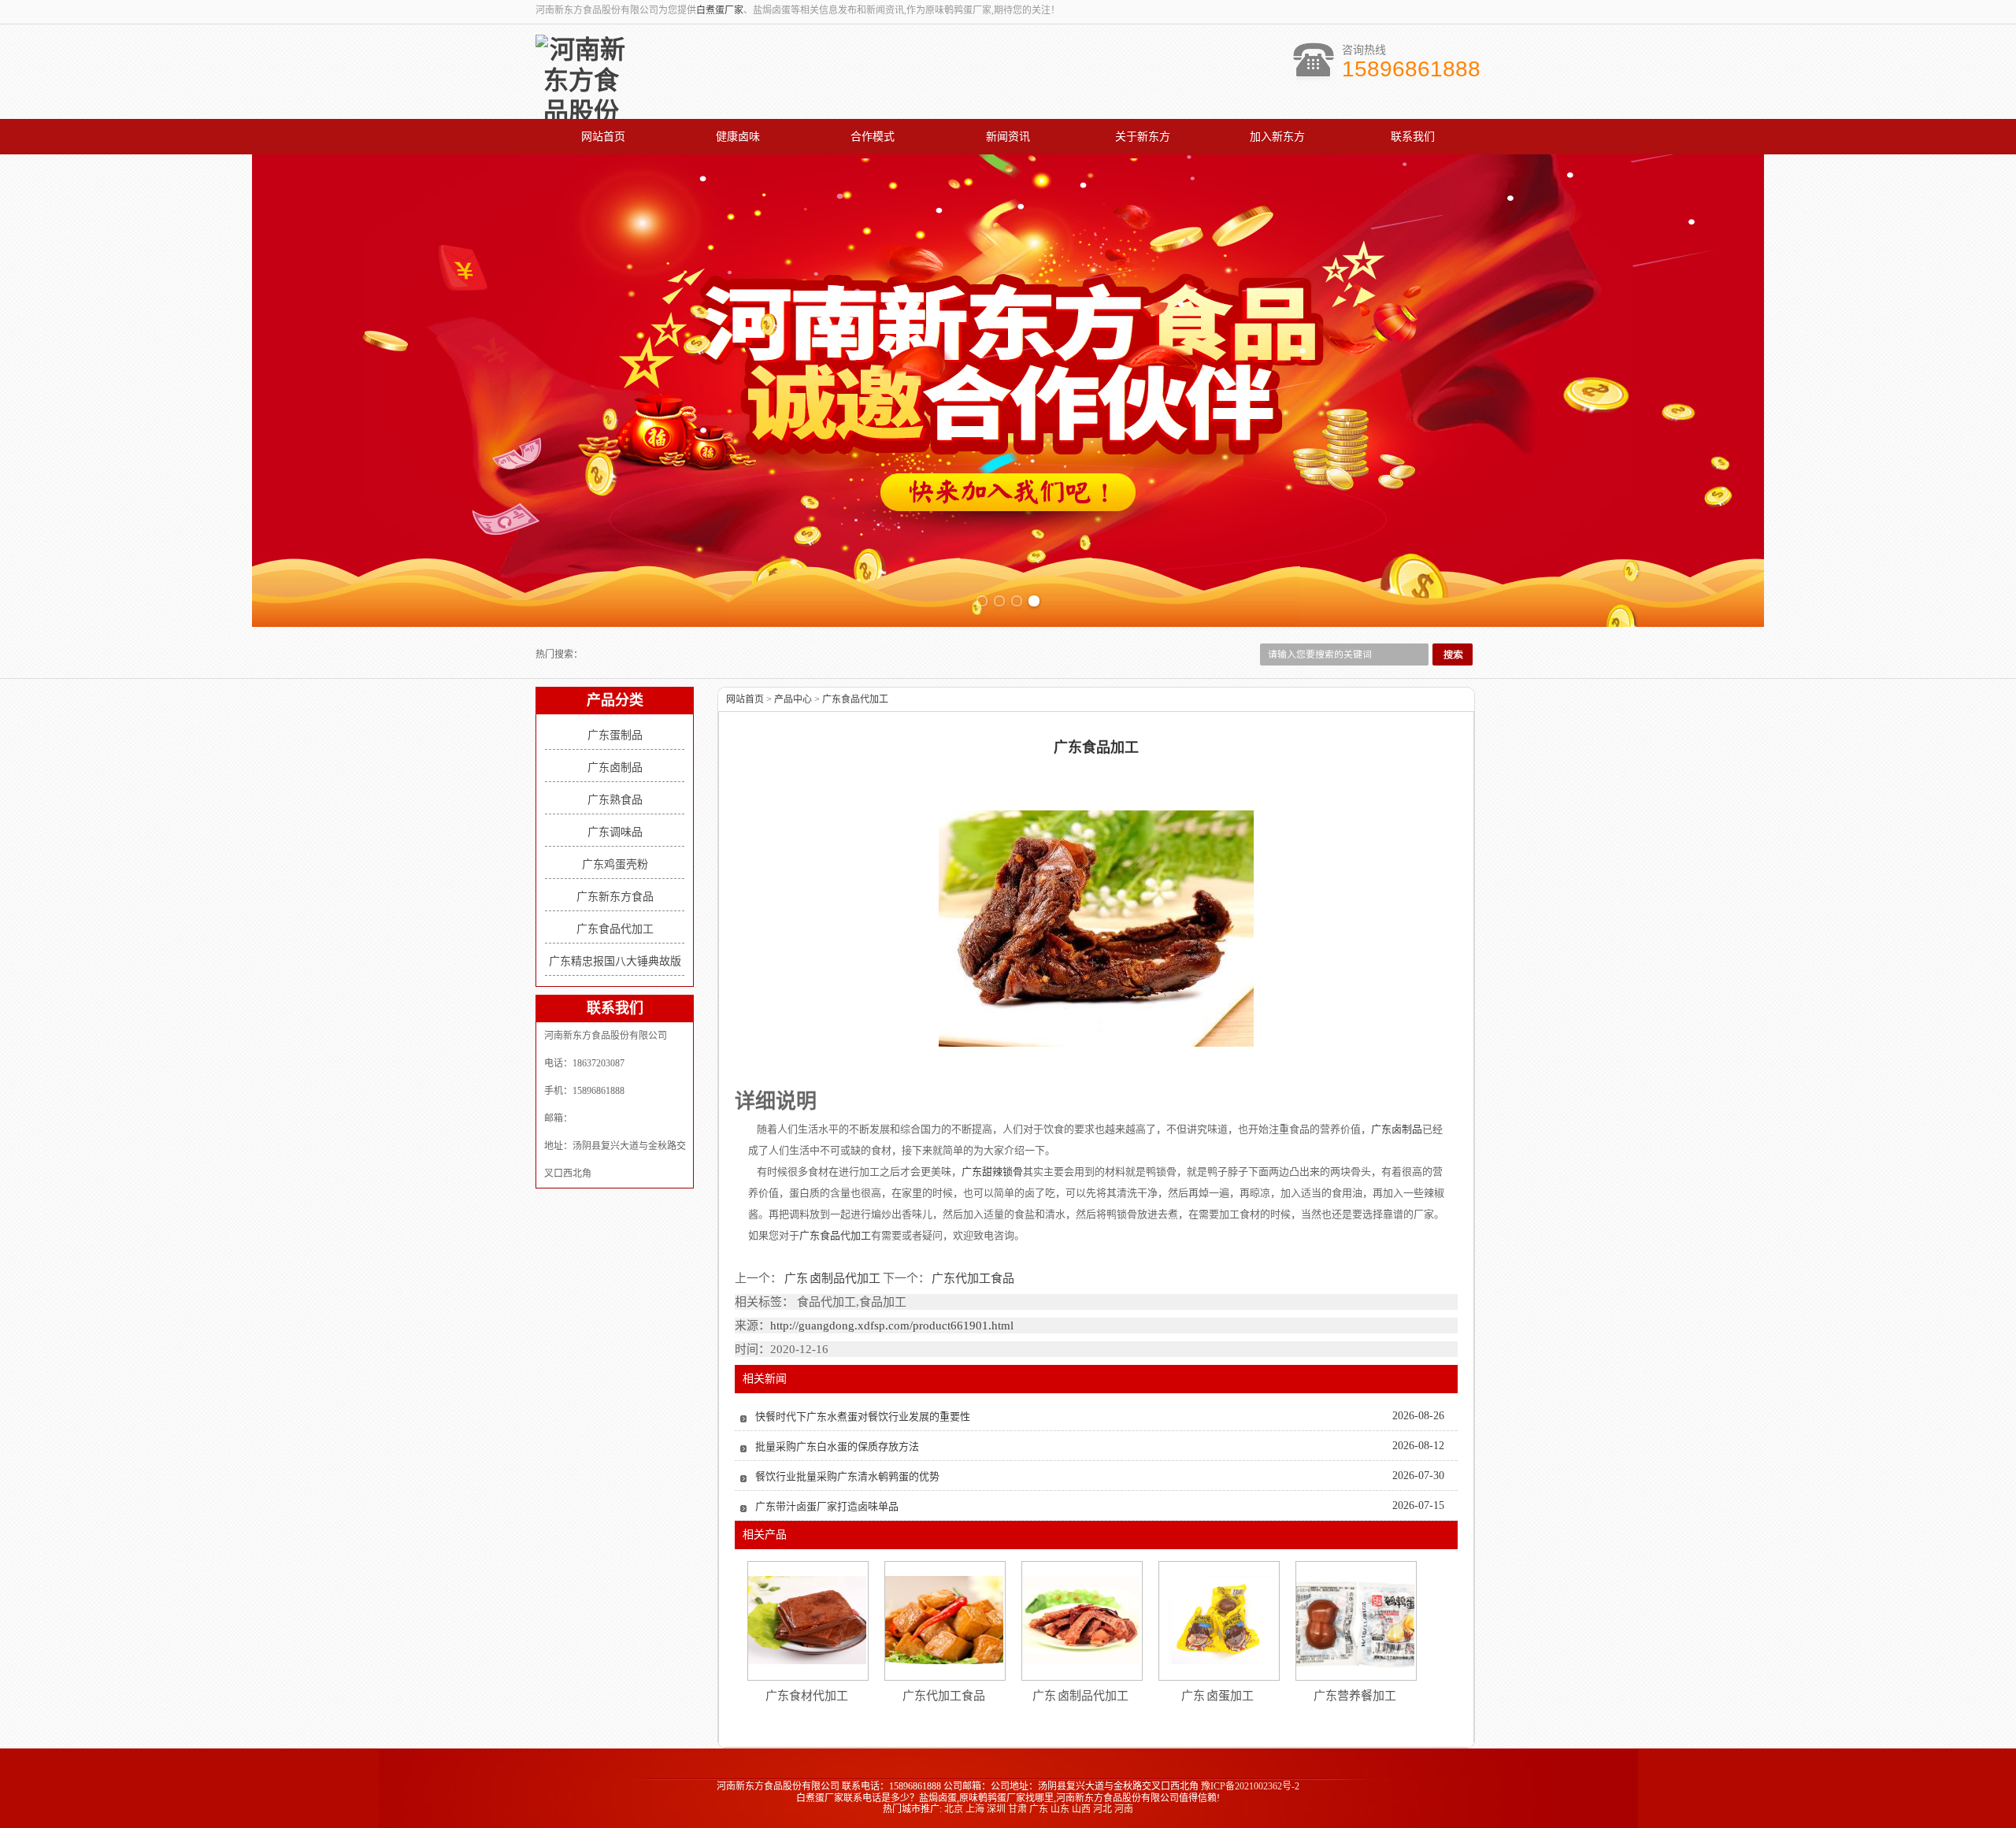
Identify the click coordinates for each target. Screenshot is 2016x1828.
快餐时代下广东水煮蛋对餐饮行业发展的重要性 (863, 1416)
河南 (1124, 1809)
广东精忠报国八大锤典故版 (615, 961)
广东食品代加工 (615, 929)
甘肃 (1017, 1809)
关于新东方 (1143, 137)
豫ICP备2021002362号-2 (1250, 1786)
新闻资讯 (1008, 137)
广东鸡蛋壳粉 (615, 864)
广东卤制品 (615, 768)
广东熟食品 (615, 800)
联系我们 (1413, 137)
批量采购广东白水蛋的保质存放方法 (837, 1446)
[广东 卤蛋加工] (1218, 1620)
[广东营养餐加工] (1355, 1621)
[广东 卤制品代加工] (1081, 1620)
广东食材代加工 (807, 1696)
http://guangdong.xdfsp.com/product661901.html (892, 1326)
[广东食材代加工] (807, 1620)
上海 (975, 1809)
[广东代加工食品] (944, 1620)
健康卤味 (738, 137)
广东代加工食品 (973, 1278)
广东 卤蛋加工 (1218, 1696)
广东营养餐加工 (1355, 1696)
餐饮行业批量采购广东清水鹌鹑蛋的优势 (847, 1476)
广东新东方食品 (615, 897)
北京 (954, 1809)
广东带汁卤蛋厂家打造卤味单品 (827, 1506)
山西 (1081, 1809)
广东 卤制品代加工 (832, 1278)
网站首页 (603, 137)
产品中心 (793, 699)
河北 (1102, 1809)
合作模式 (873, 137)
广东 (1039, 1809)
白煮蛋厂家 (720, 10)
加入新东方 (1277, 137)
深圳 (996, 1809)
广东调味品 (615, 832)
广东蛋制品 (615, 735)
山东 (1060, 1809)
